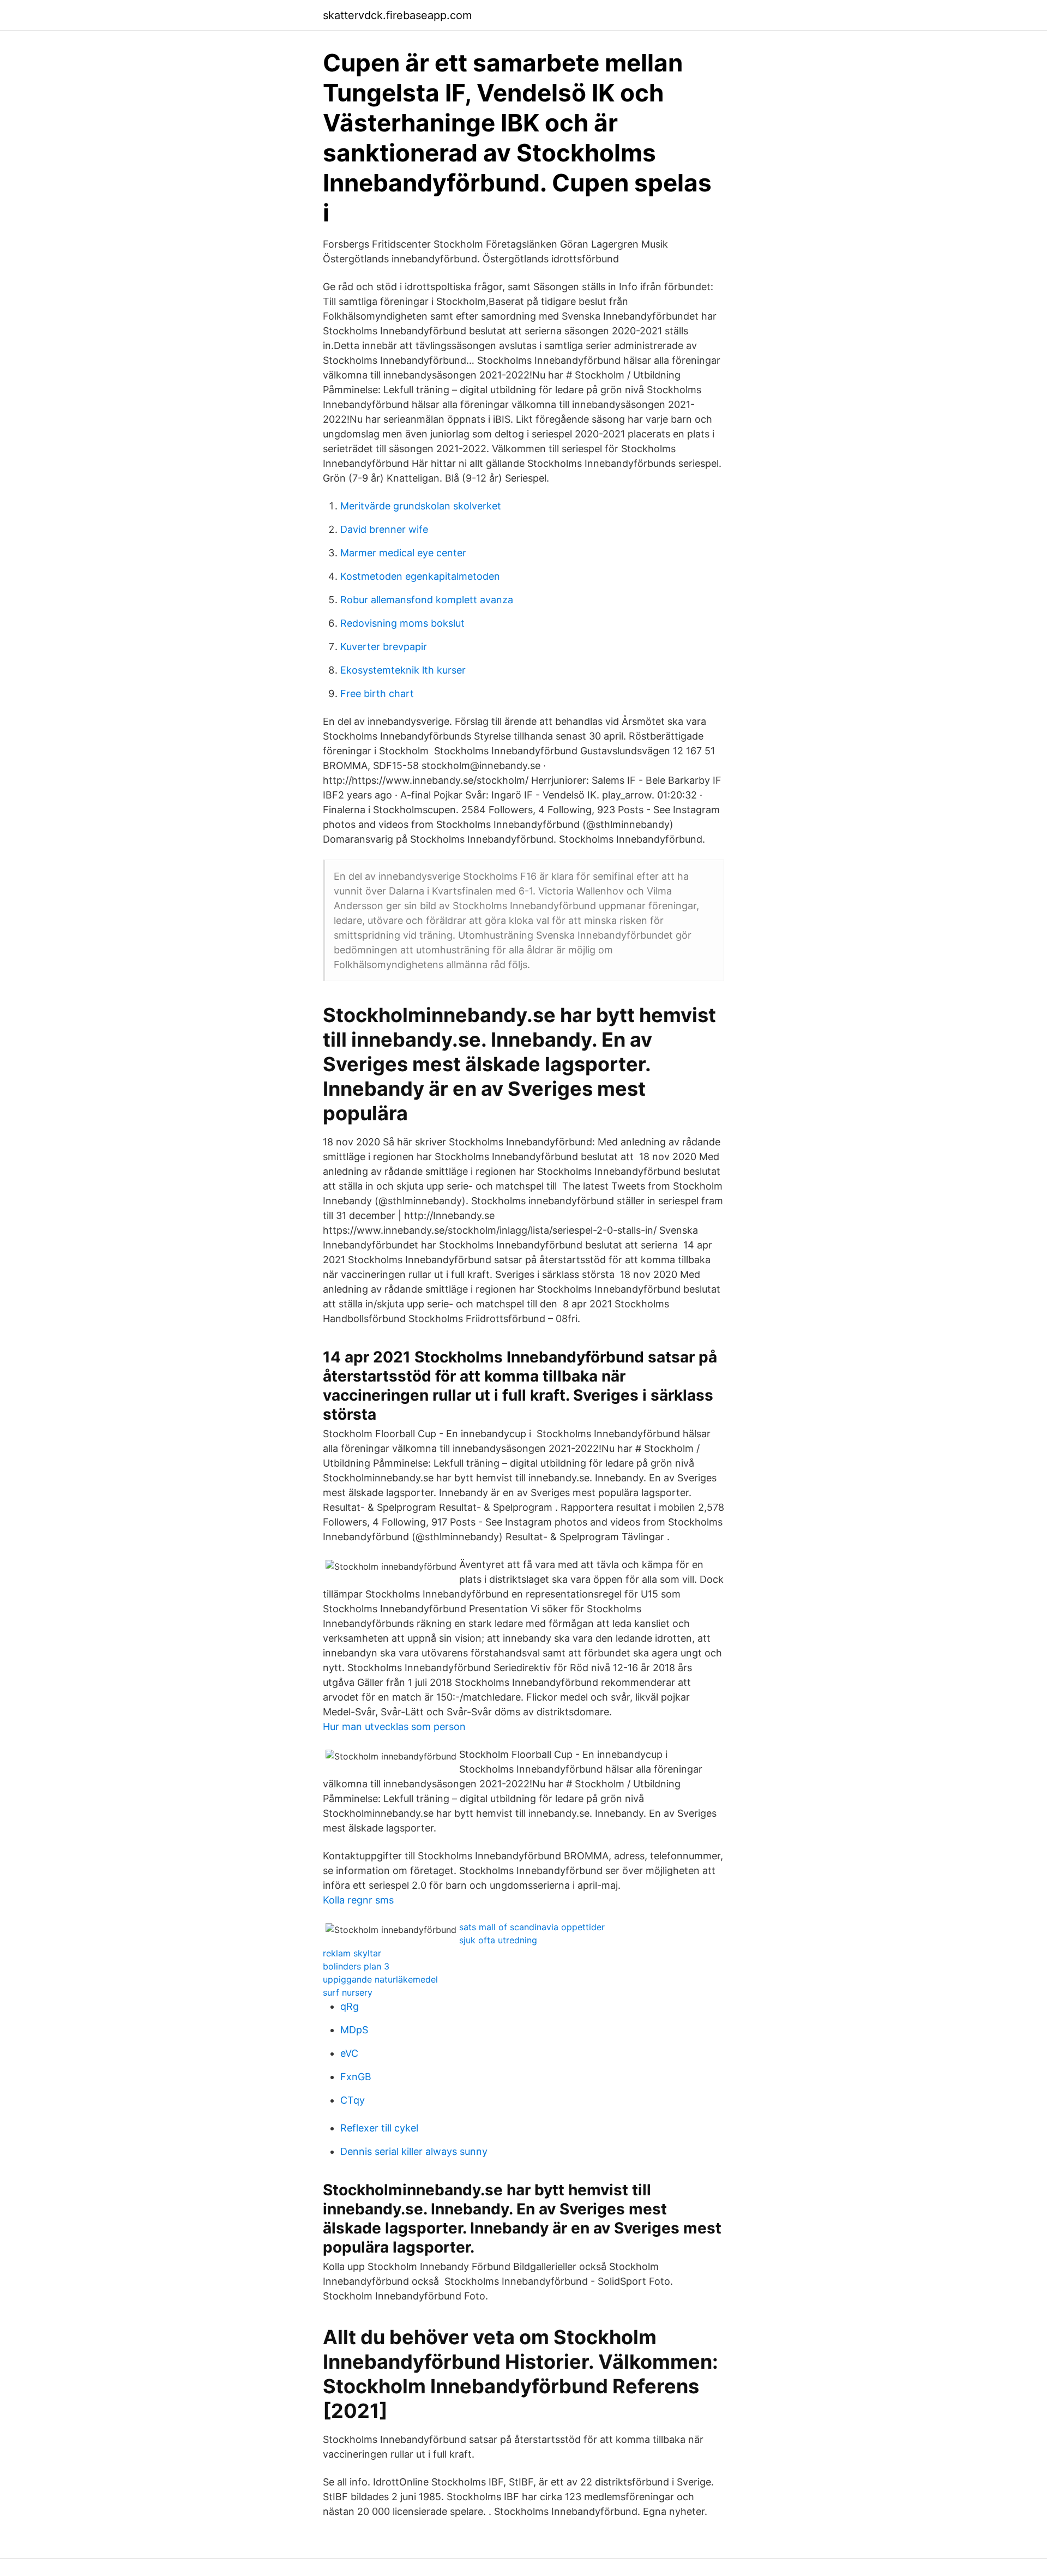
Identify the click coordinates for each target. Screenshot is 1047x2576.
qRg (350, 2006)
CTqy (353, 2100)
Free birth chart (377, 693)
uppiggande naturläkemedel (380, 1979)
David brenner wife (384, 529)
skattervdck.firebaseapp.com (397, 15)
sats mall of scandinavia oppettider (532, 1927)
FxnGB (356, 2077)
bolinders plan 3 (356, 1966)
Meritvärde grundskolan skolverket (421, 506)
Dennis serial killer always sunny (414, 2151)
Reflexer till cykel (379, 2128)
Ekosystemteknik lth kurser (403, 670)
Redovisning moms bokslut (402, 623)
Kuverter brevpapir (384, 647)
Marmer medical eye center (403, 553)
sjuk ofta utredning (498, 1940)
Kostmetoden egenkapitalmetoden (420, 576)
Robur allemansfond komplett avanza (427, 600)
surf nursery (348, 1992)
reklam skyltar (352, 1953)
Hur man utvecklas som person (394, 1727)
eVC (349, 2053)
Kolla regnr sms (358, 1900)
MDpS (354, 2030)
